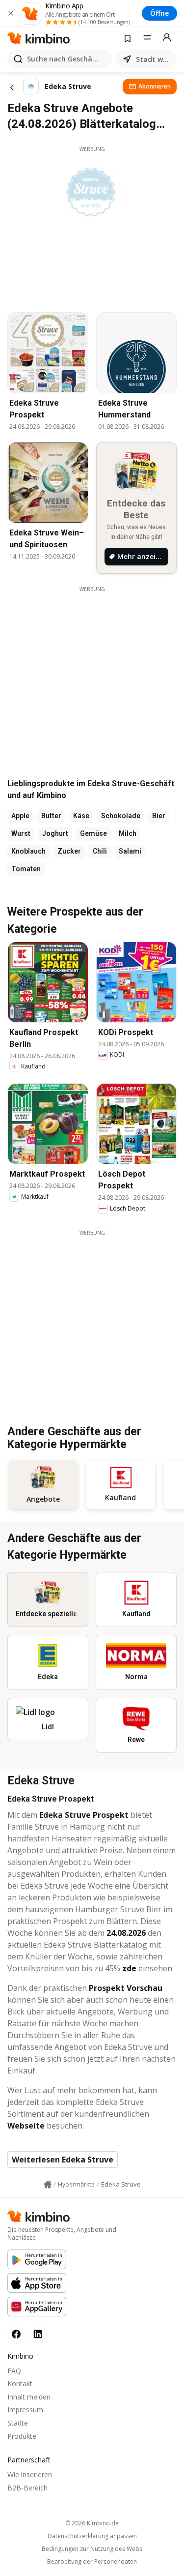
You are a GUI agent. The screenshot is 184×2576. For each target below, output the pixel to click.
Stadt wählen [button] (154, 59)
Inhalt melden (29, 2397)
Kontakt (20, 2384)
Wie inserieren (30, 2474)
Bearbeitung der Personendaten (92, 2562)
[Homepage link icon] (48, 2185)
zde (129, 1968)
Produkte (22, 2436)
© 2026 (92, 2523)
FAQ (14, 2371)
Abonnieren (155, 86)
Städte (18, 2423)
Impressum (25, 2410)
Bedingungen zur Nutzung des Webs (92, 2549)
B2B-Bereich (27, 2488)
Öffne (159, 13)
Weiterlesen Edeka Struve (63, 2160)
